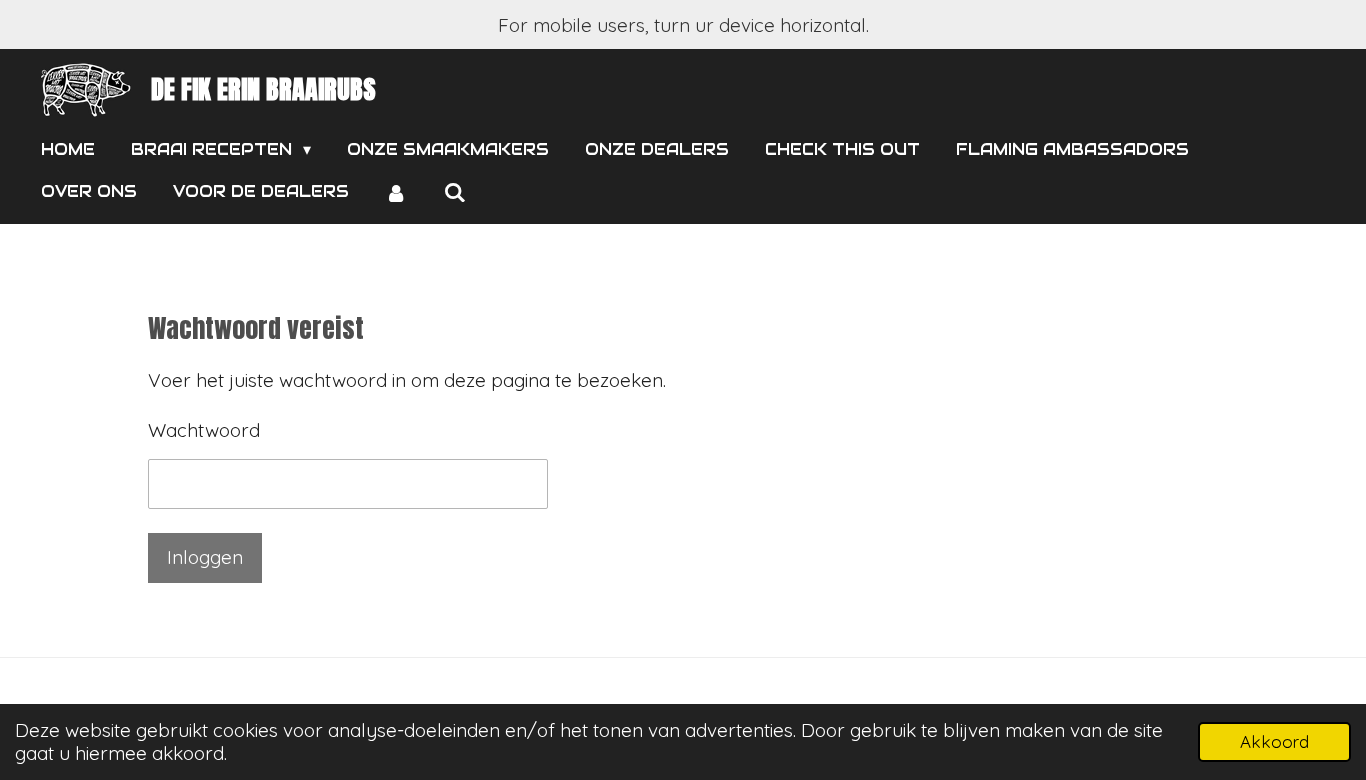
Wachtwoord (204, 430)
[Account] (396, 192)
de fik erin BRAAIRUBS (263, 89)
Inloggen (205, 557)
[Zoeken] (454, 192)
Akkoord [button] (1274, 741)
